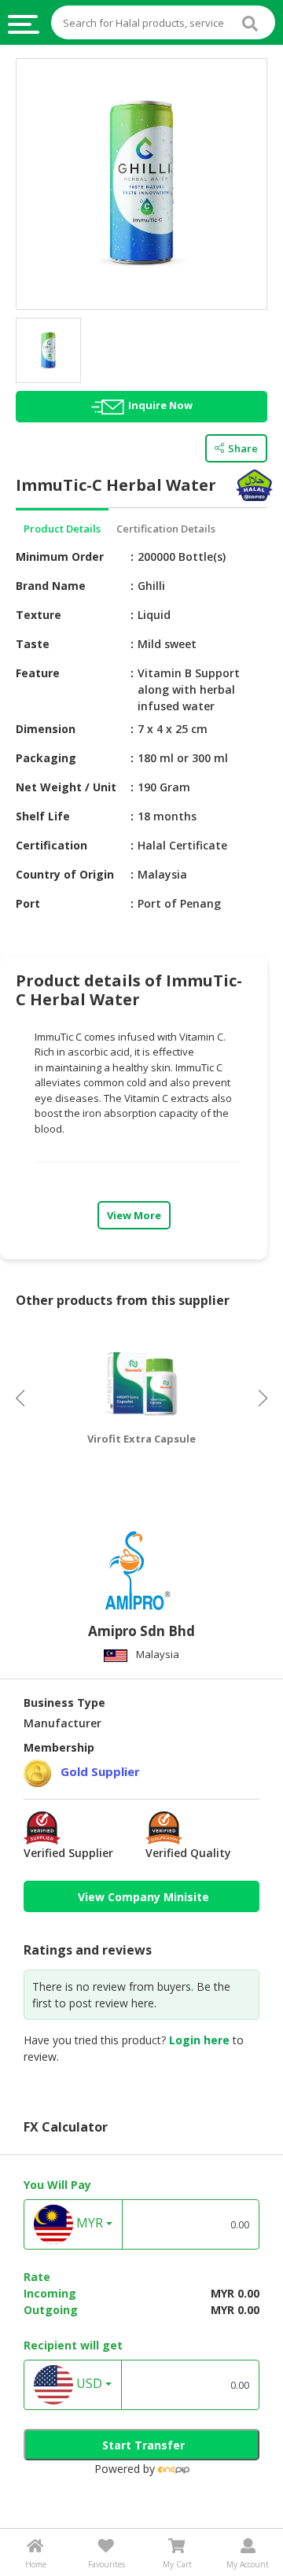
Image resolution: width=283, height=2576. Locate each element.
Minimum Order (60, 556)
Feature (38, 673)
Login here (199, 2040)
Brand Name (51, 586)
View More (134, 1215)
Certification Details (166, 529)
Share (243, 448)
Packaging (46, 758)
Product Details (62, 529)
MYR (88, 2224)
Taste (33, 644)
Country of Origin (65, 874)
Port (28, 903)
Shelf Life (43, 816)
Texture (39, 615)
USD (88, 2384)
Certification (51, 845)
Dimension (46, 729)
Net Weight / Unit (66, 787)
